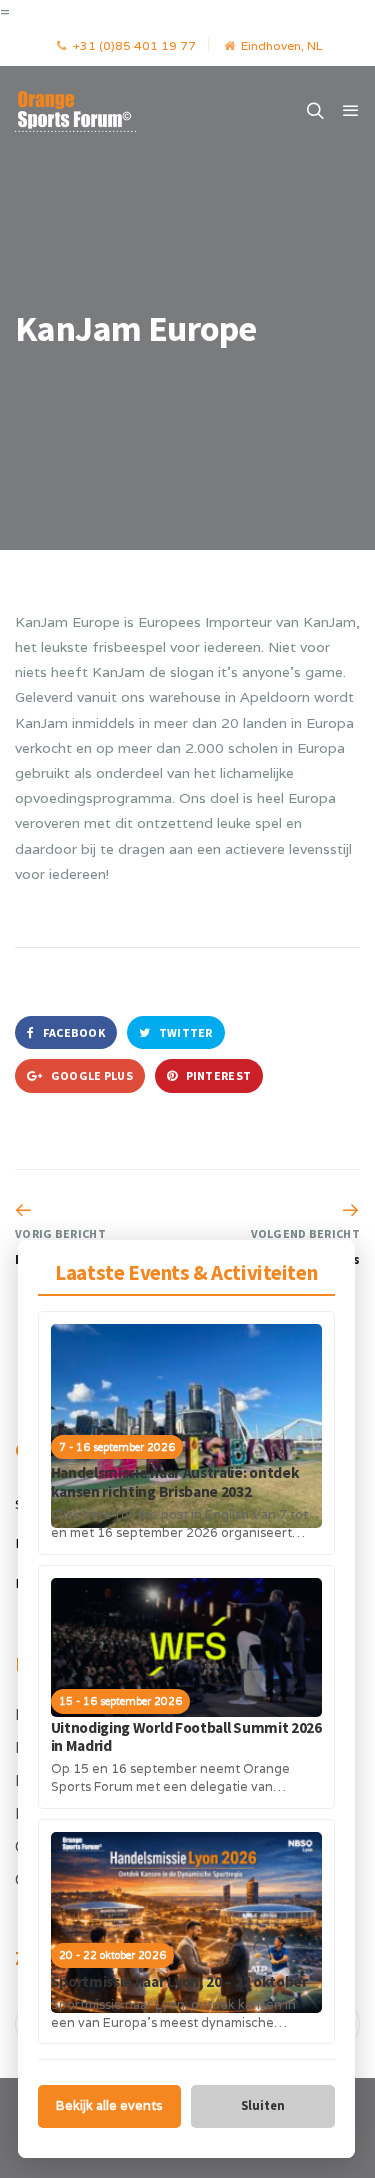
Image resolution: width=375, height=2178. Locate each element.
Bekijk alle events (109, 2105)
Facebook (72, 1032)
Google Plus (90, 1075)
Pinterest (217, 1075)
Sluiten (263, 2105)
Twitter (184, 1032)
